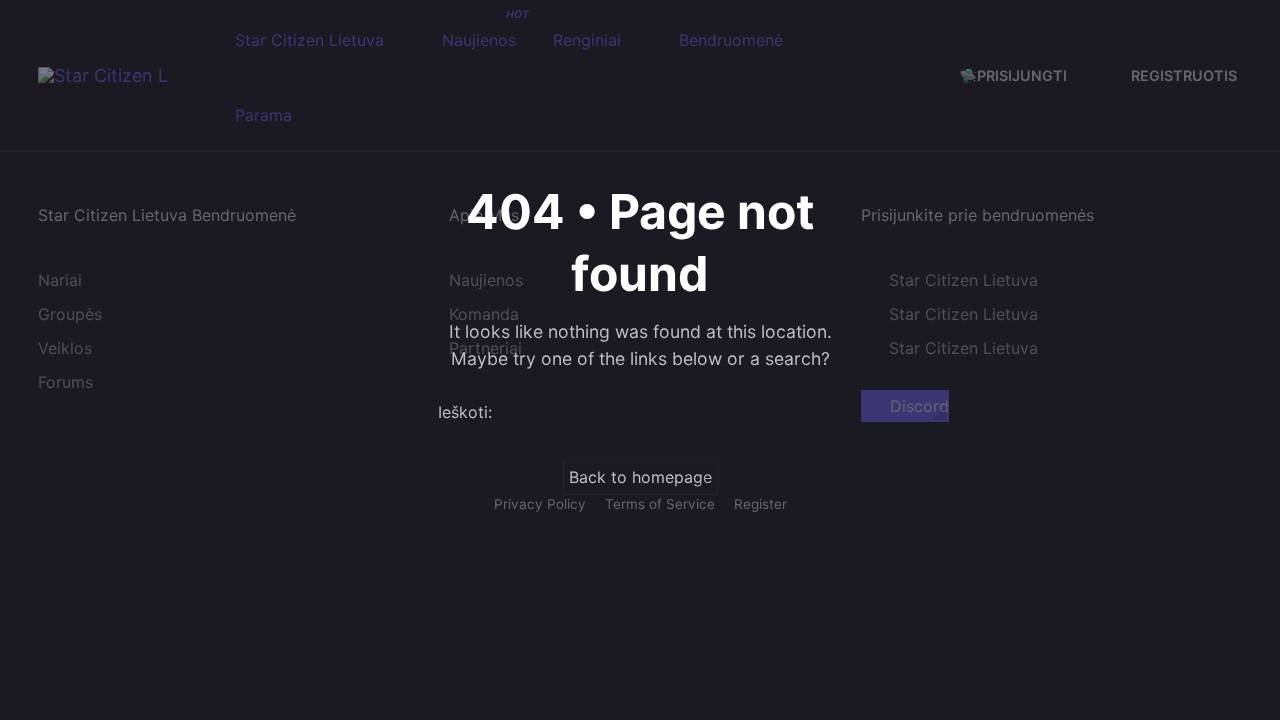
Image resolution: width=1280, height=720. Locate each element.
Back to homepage (640, 477)
